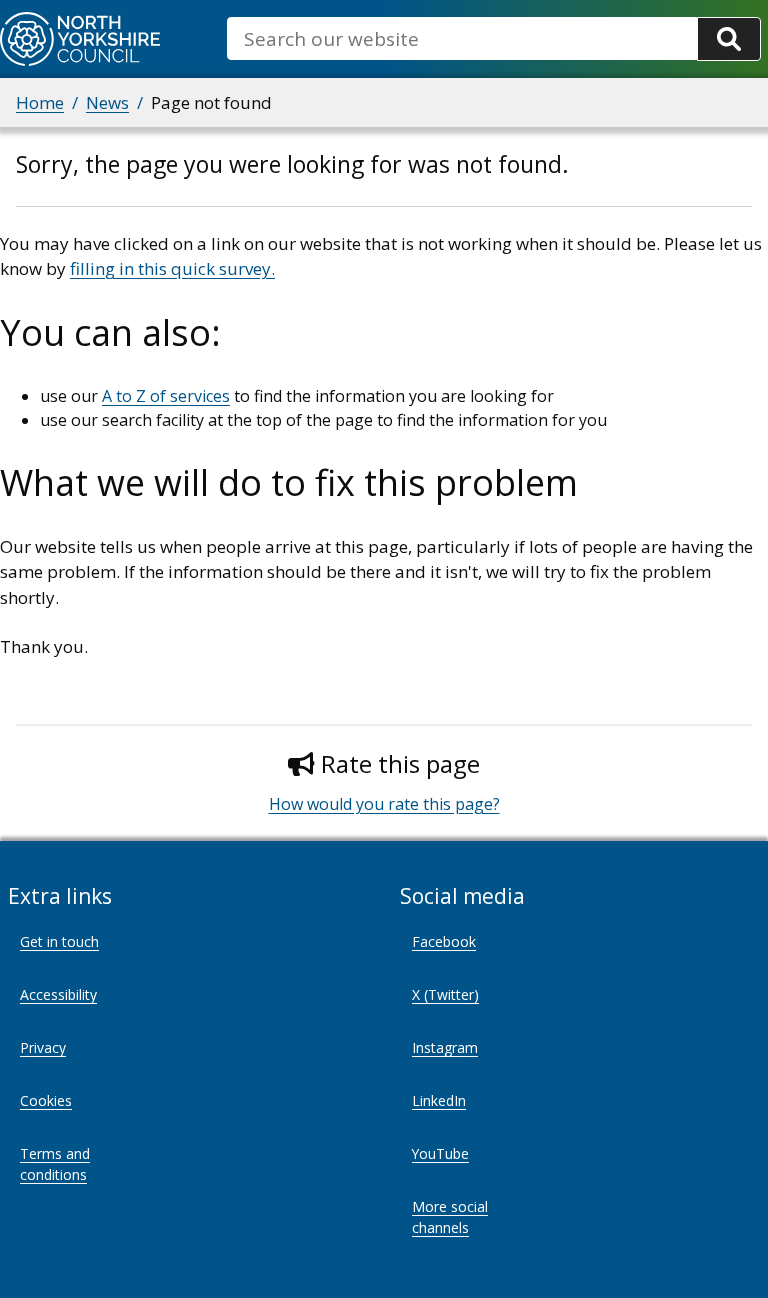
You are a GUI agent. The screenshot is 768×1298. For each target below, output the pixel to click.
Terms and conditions (55, 1164)
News (107, 102)
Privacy (43, 1047)
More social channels (450, 1217)
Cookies (46, 1100)
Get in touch (59, 941)
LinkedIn (439, 1100)
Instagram (445, 1047)
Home (40, 102)
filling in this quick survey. (172, 268)
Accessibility (58, 994)
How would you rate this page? (384, 804)
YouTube (440, 1153)
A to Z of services (166, 396)
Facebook (444, 941)
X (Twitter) (445, 994)
